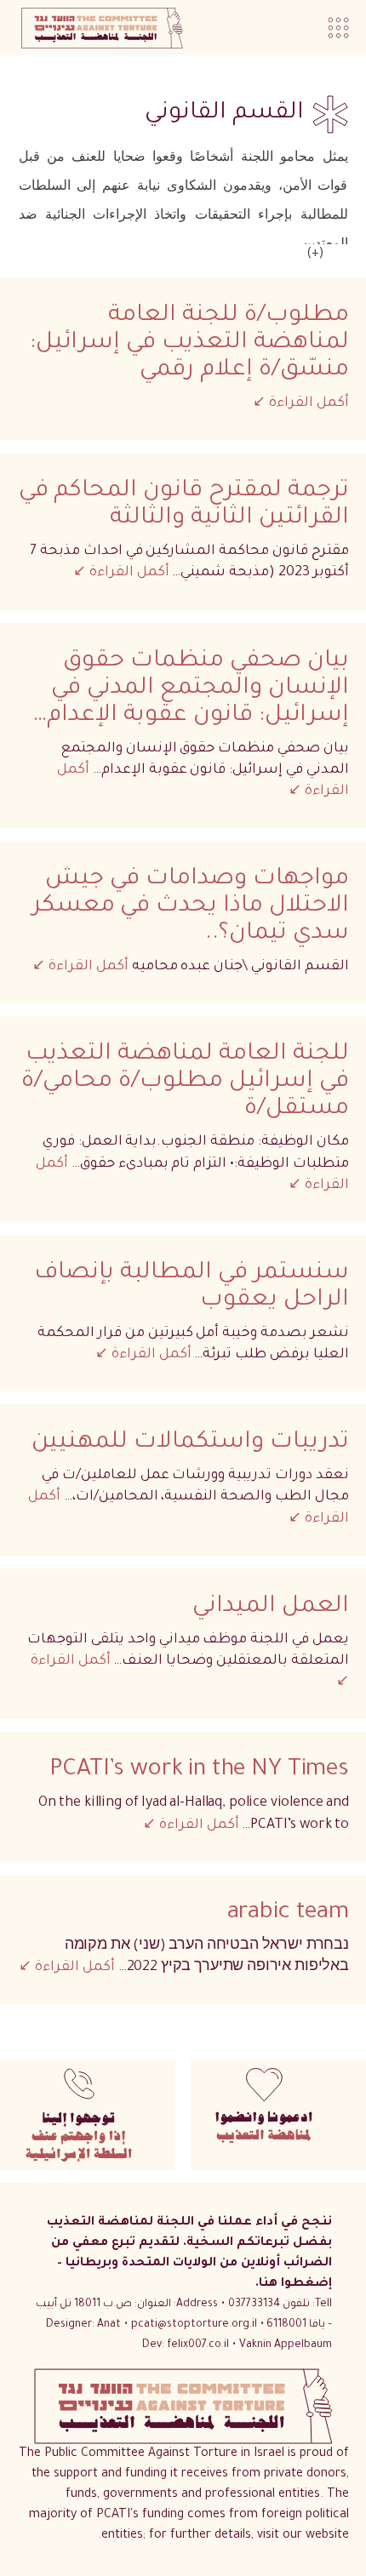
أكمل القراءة (307, 403)
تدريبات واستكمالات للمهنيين (190, 1443)
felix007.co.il (186, 2345)
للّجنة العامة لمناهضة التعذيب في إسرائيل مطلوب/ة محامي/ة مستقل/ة (185, 1082)
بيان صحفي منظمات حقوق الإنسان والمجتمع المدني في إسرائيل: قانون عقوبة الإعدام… (191, 689)
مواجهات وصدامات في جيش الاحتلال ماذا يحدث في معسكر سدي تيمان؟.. (191, 907)
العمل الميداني (271, 1608)
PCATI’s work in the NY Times (199, 1771)
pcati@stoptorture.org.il (194, 2325)
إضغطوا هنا (295, 2284)
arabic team (288, 1914)
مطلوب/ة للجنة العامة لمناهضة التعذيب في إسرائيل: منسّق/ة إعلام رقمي (189, 344)
